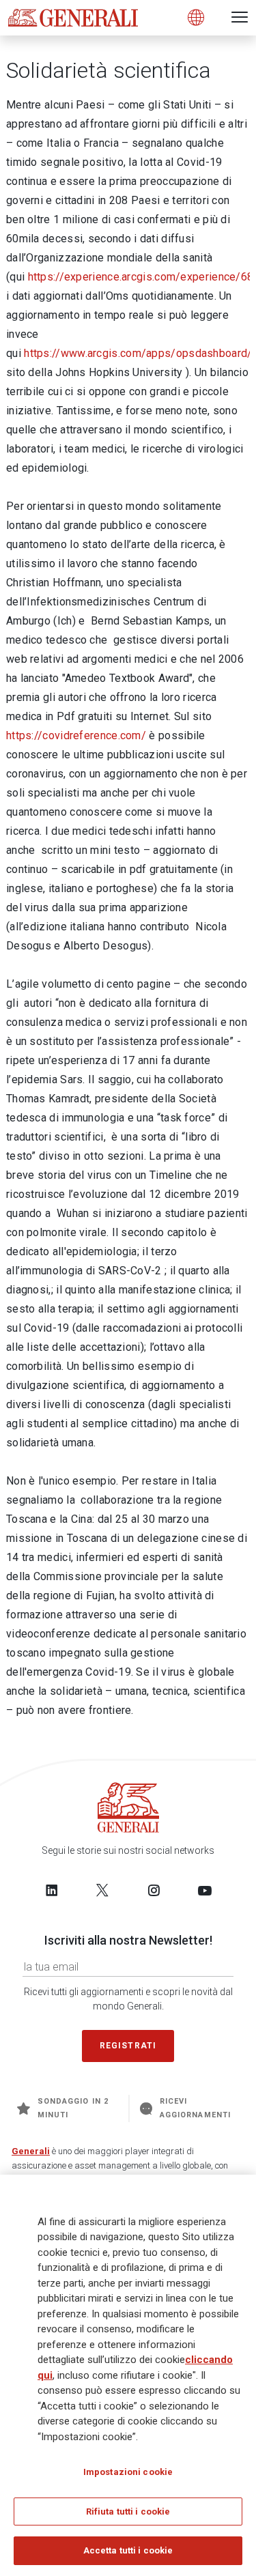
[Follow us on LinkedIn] (52, 1890)
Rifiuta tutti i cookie (128, 2511)
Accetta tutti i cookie (128, 2550)
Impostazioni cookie (128, 2472)
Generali (31, 2151)
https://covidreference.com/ (76, 735)
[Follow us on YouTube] (205, 1890)
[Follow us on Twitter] (102, 1890)
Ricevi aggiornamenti (195, 2108)
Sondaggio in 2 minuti (73, 2108)
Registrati (128, 2046)
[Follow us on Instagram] (154, 1890)
